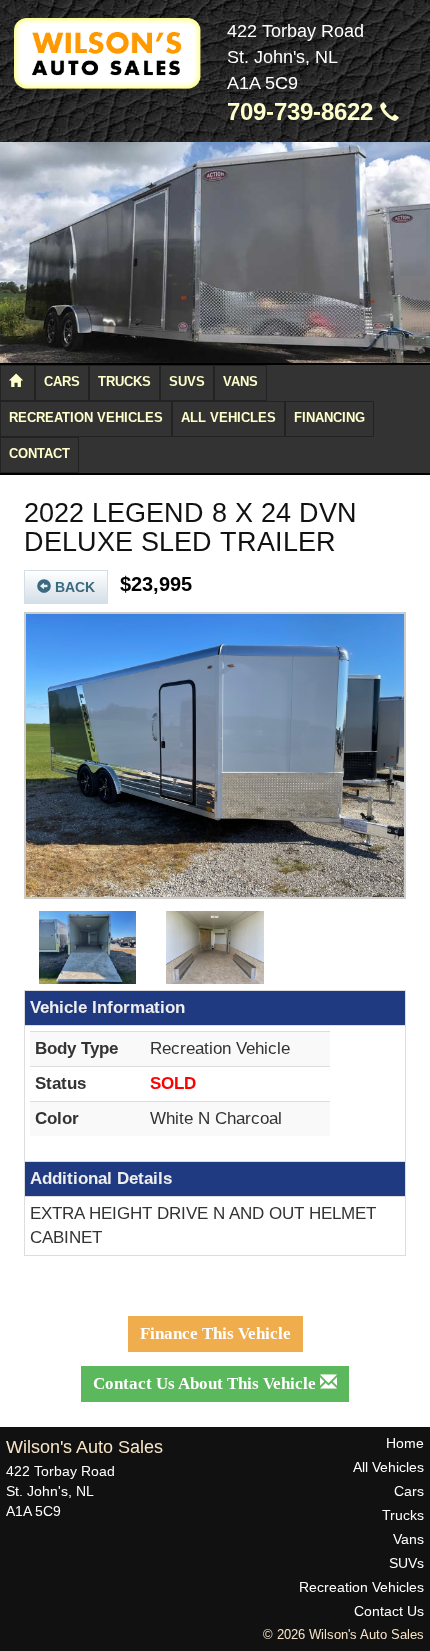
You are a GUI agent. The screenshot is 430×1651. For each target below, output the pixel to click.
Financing (329, 418)
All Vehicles (228, 418)
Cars (62, 382)
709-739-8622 (303, 112)
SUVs (187, 382)
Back (73, 587)
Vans (240, 382)
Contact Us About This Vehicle (206, 1383)
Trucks (124, 382)
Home (405, 1443)
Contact (39, 454)
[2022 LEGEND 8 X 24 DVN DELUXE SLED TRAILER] (215, 756)
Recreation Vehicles (86, 418)
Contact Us (389, 1611)
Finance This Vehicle (215, 1333)
